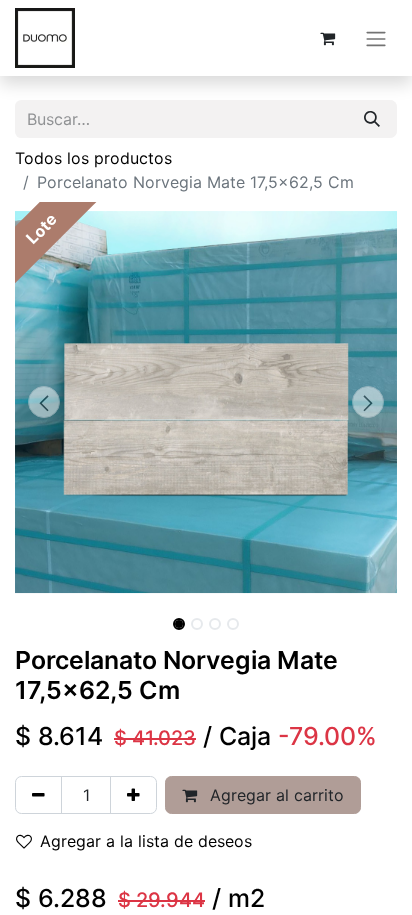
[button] (43, 402)
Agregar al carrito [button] (274, 795)
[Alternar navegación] (376, 38)
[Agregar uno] (133, 795)
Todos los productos (93, 158)
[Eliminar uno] (38, 795)
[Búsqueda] (372, 119)
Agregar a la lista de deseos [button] (146, 841)
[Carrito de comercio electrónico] (327, 38)
